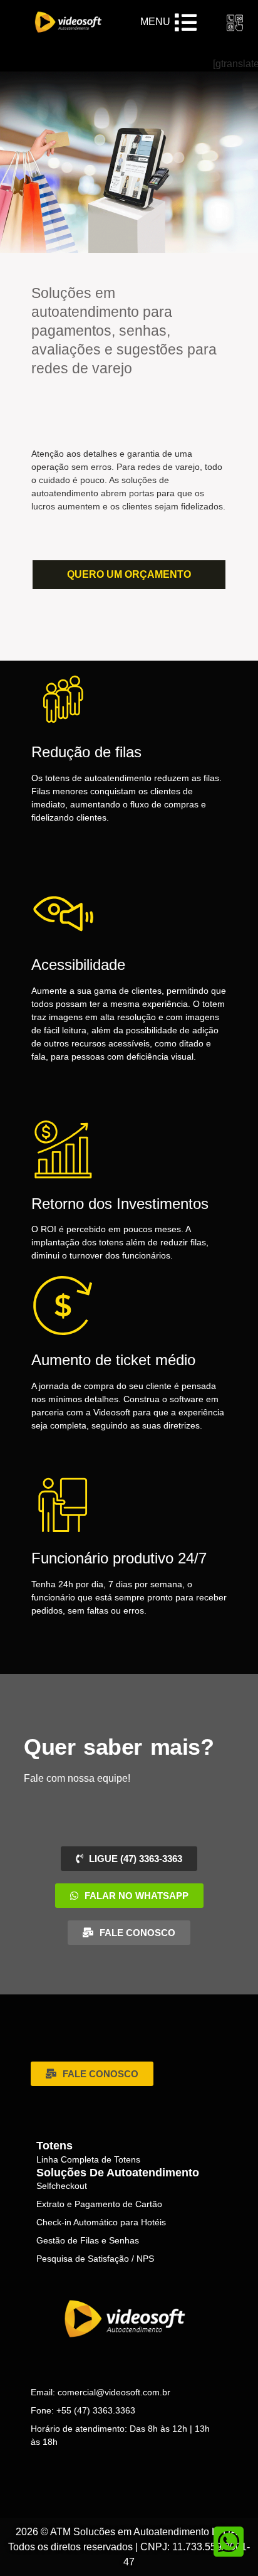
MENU (155, 22)
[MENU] (186, 22)
